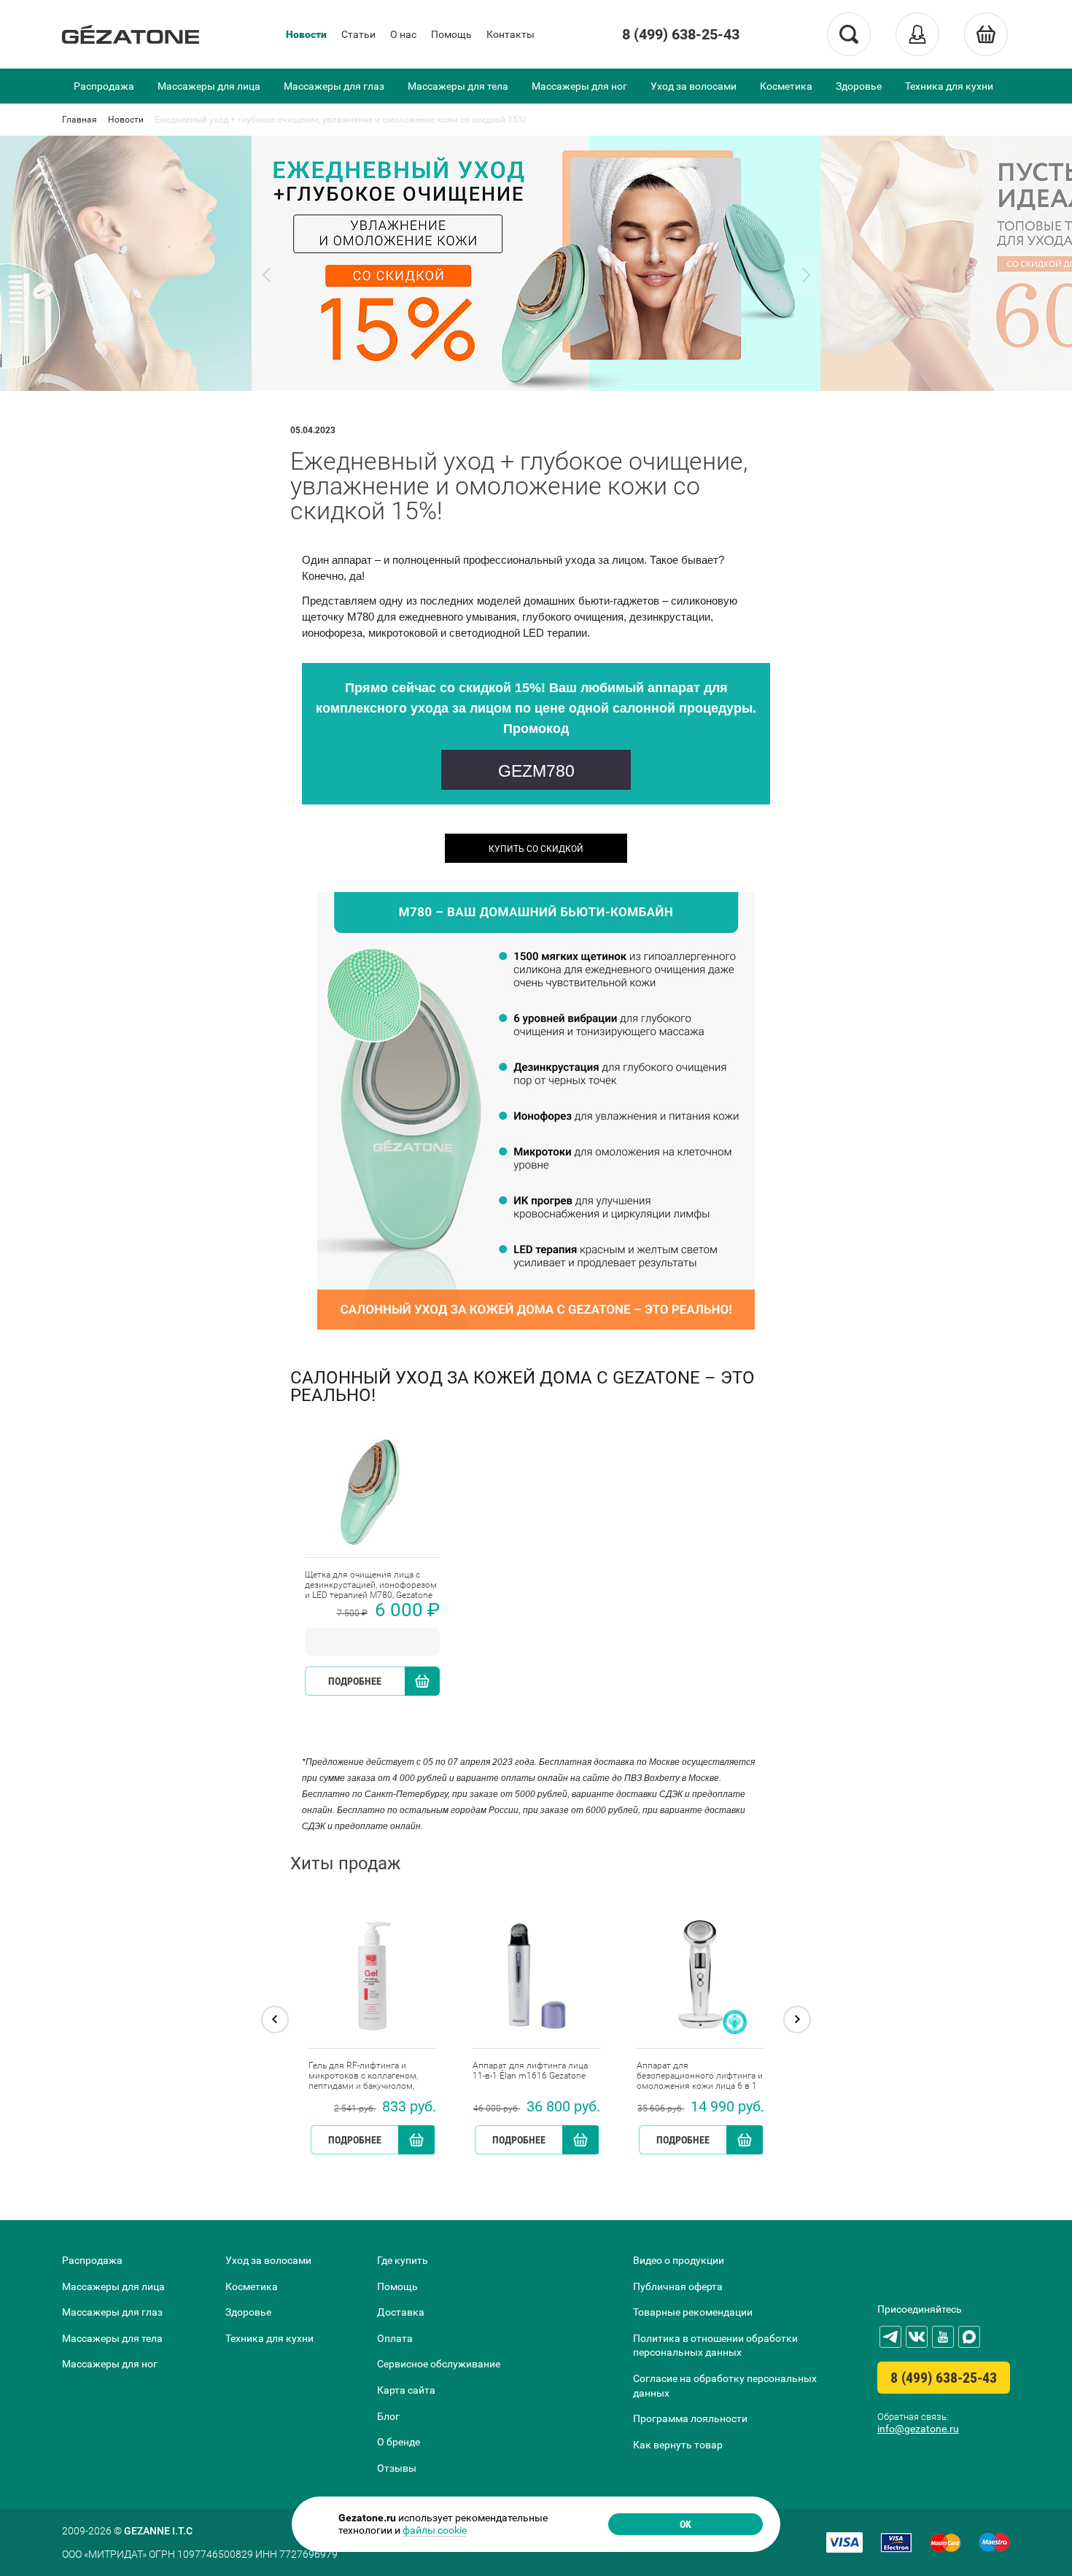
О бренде (399, 2442)
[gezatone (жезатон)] (131, 34)
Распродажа (104, 86)
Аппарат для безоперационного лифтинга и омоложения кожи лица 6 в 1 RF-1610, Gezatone (700, 2076)
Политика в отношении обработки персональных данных (715, 2346)
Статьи (358, 34)
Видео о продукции (679, 2260)
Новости (306, 34)
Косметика (786, 86)
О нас (403, 34)
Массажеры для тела (458, 86)
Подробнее (355, 1681)
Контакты (510, 34)
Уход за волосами (694, 86)
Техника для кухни (949, 86)
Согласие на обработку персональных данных (725, 2386)
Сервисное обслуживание (439, 2364)
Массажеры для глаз (334, 86)
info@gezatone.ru (918, 2429)
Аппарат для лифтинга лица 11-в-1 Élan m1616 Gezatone (530, 2071)
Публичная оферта (678, 2286)
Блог (388, 2416)
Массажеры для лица (209, 86)
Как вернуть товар (678, 2445)
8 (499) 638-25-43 (681, 34)
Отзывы (397, 2468)
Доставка (401, 2312)
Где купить (403, 2260)
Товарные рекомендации (693, 2312)
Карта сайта (406, 2390)
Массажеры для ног (579, 86)
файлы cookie (435, 2530)
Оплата (395, 2338)
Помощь (451, 34)
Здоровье (859, 86)
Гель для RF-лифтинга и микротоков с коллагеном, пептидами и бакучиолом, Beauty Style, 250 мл (363, 2076)
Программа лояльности (690, 2418)
